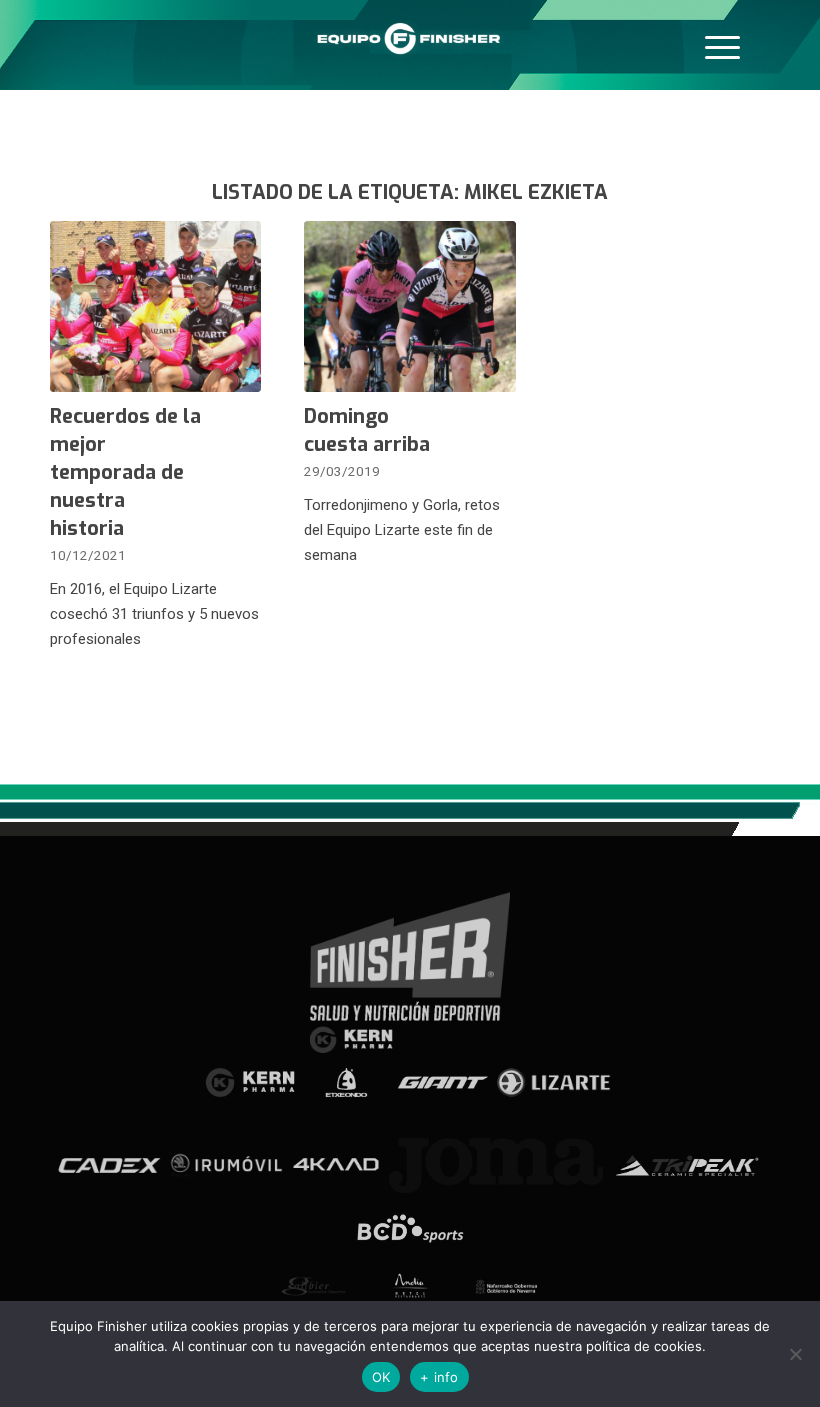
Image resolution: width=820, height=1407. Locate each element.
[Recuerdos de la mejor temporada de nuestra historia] (155, 306)
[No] (795, 1354)
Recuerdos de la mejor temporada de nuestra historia (125, 472)
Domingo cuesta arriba (367, 430)
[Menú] (722, 45)
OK (381, 1377)
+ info (439, 1377)
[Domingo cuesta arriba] (409, 306)
